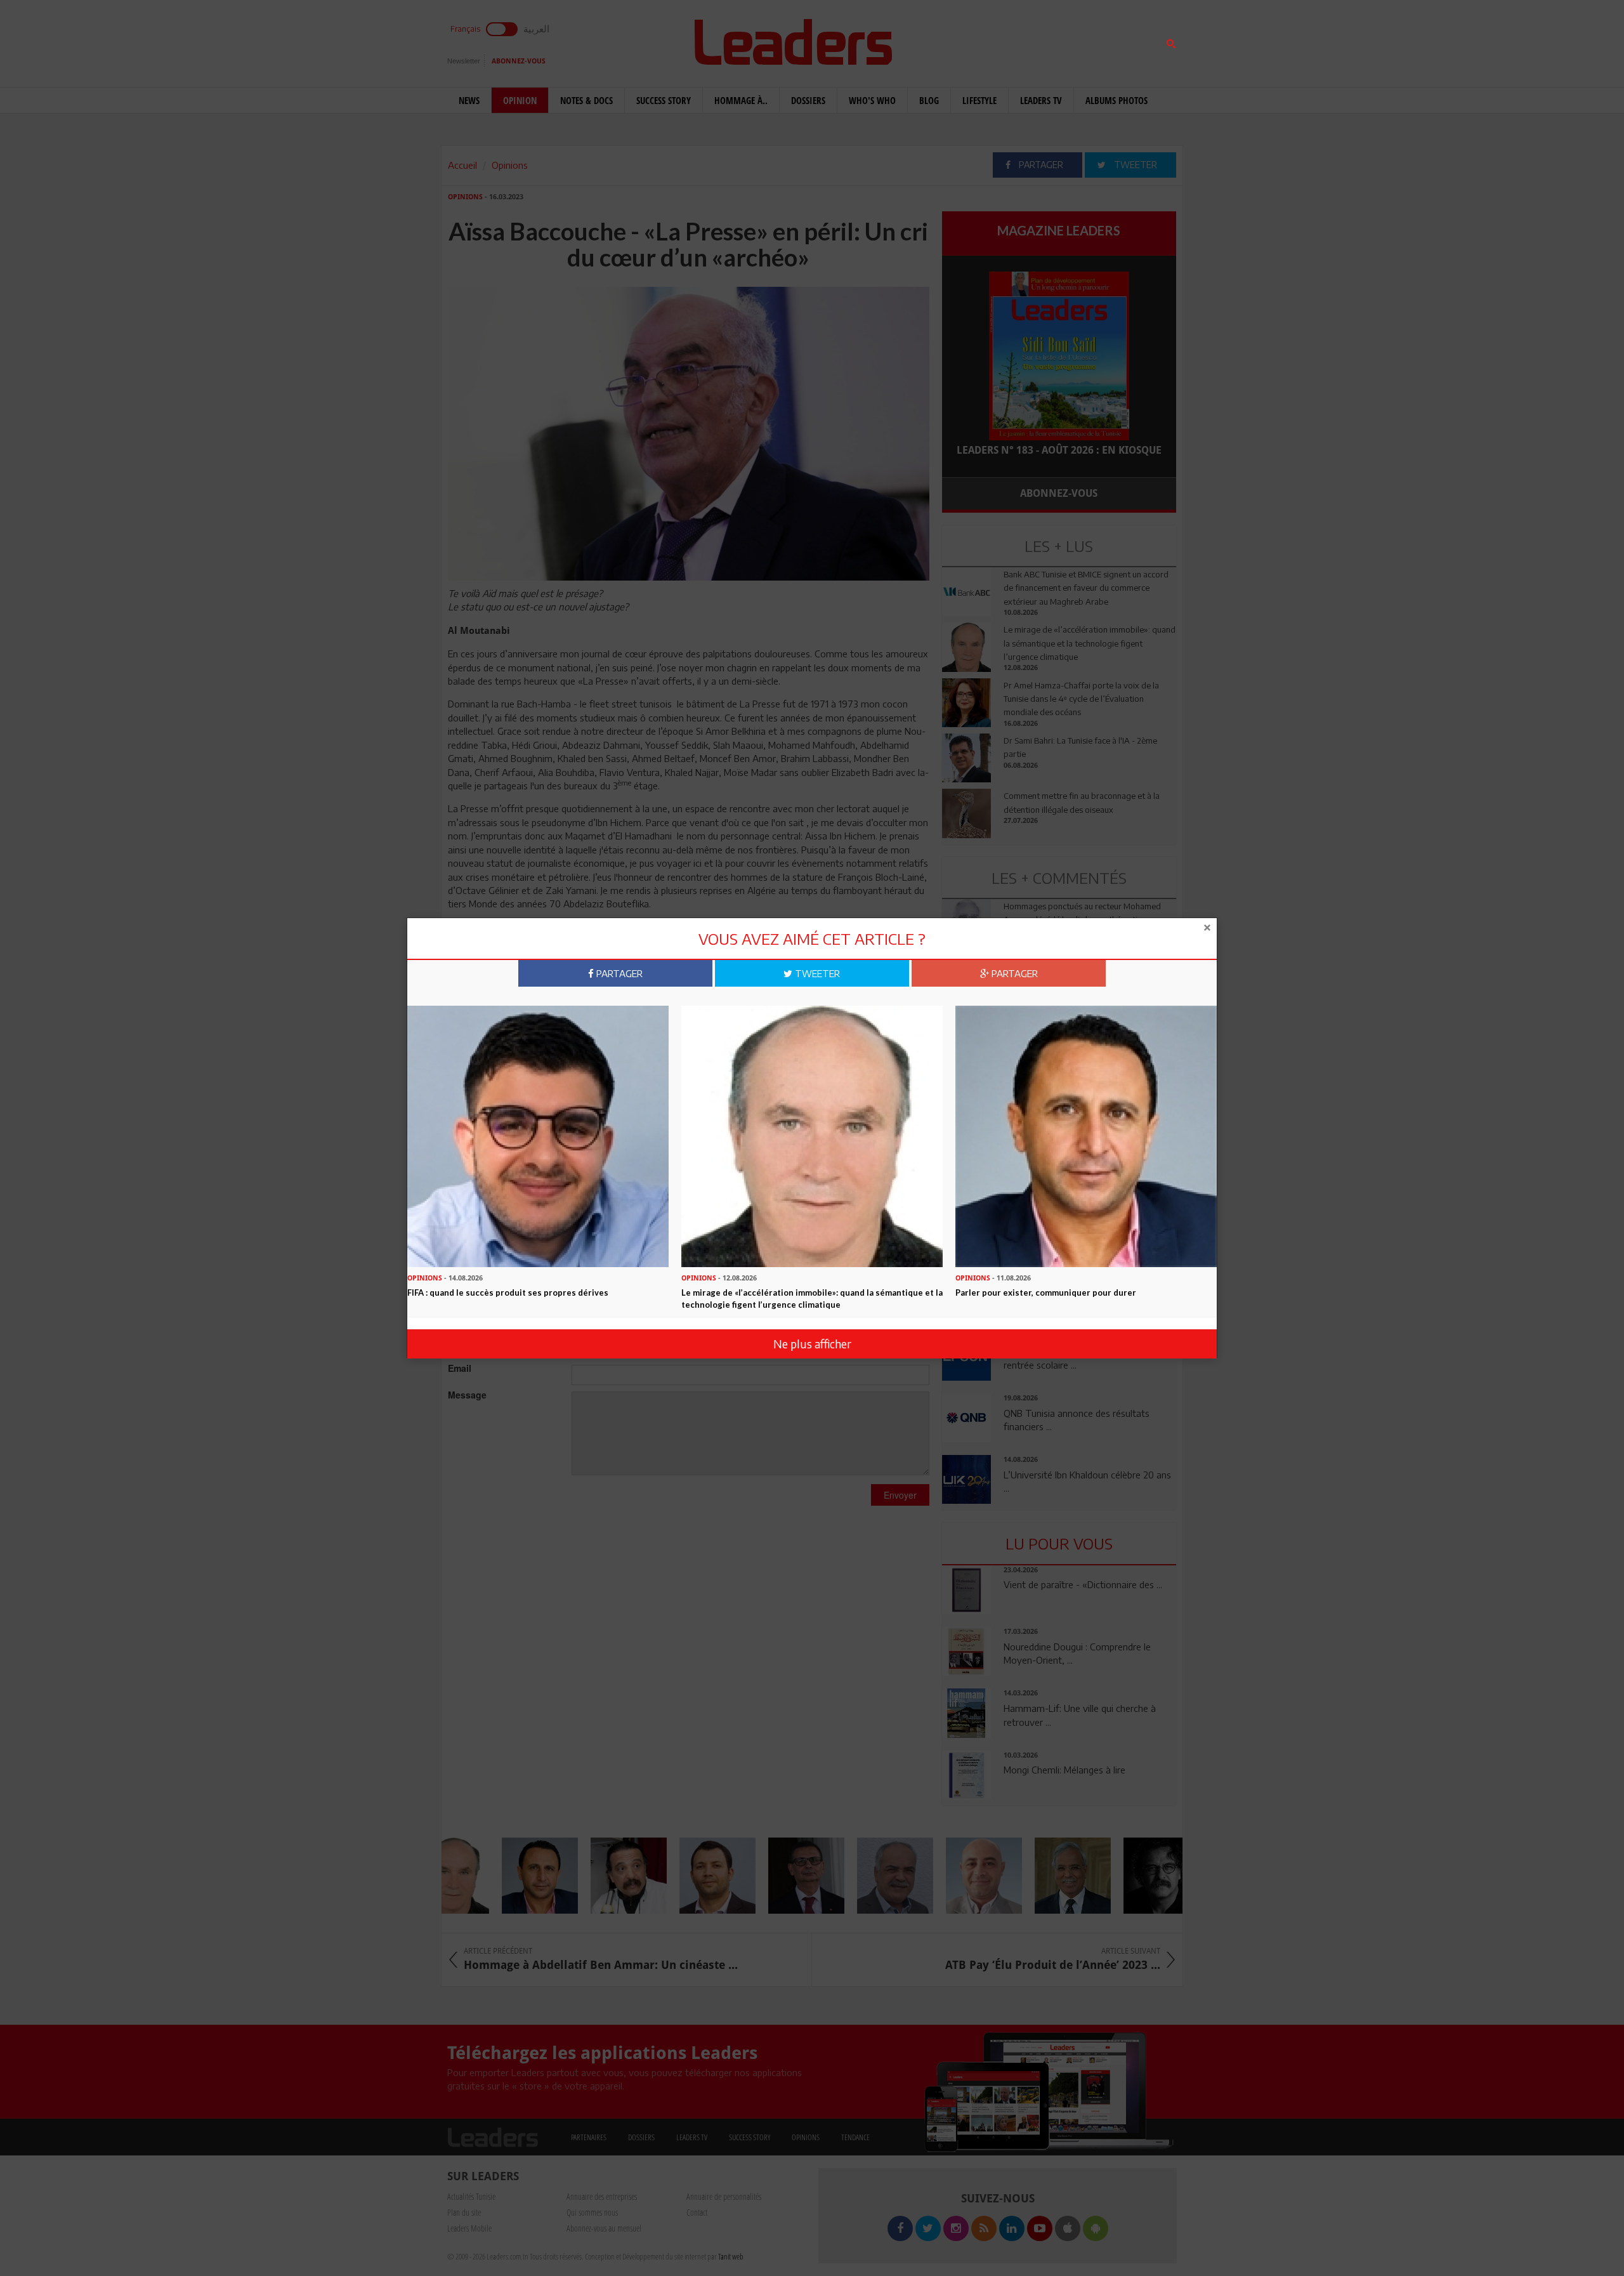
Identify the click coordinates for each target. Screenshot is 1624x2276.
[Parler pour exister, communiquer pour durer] (1086, 1135)
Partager (618, 973)
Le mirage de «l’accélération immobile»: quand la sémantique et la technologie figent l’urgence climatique (812, 1299)
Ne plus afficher (812, 1344)
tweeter (816, 973)
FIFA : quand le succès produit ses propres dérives (508, 1293)
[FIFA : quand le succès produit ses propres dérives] (538, 1135)
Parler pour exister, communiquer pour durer (1046, 1293)
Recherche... (972, 40)
